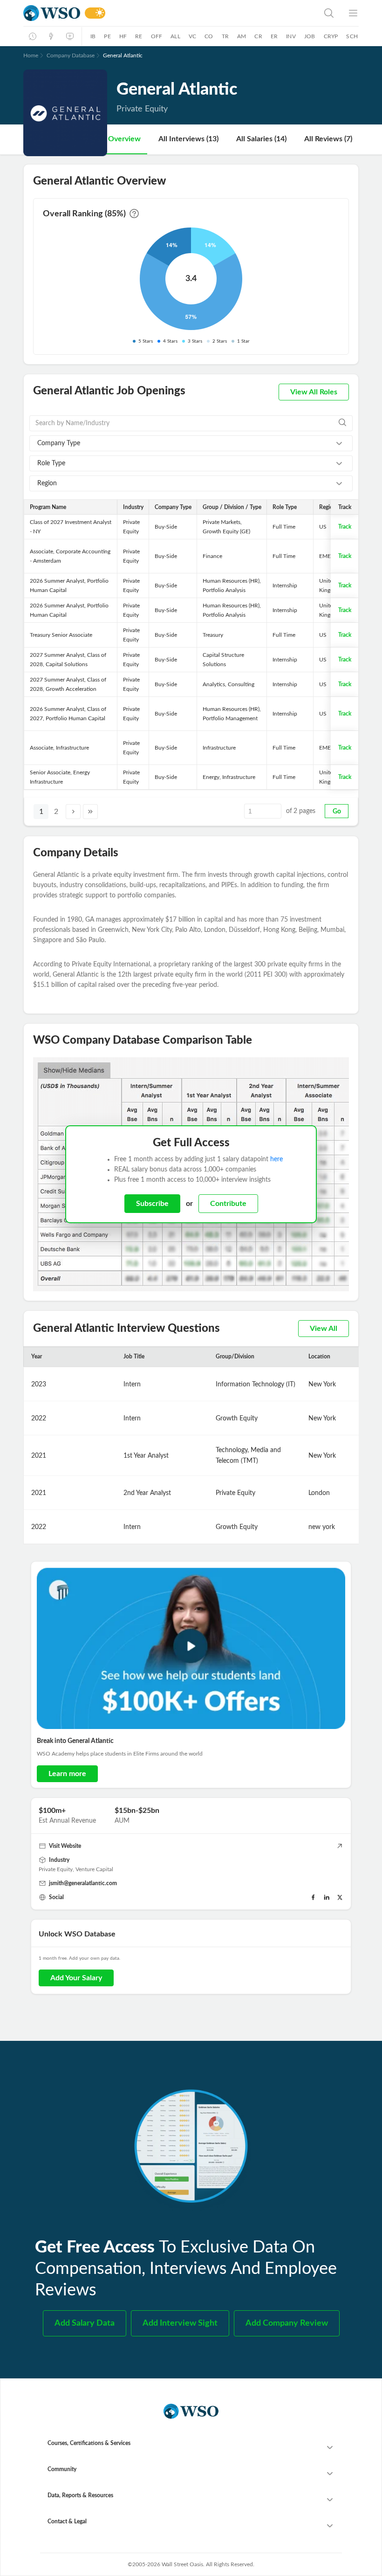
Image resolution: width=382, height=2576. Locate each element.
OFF (157, 36)
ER (274, 36)
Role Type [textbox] (51, 463)
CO (209, 36)
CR (258, 36)
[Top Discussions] (51, 36)
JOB (310, 36)
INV (291, 36)
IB (93, 36)
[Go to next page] (73, 812)
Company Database (71, 55)
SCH (352, 36)
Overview (124, 139)
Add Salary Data (85, 2323)
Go (337, 812)
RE (139, 36)
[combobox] (191, 443)
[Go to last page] (90, 812)
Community (62, 2469)
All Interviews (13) (188, 139)
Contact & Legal (67, 2521)
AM (242, 36)
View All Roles (314, 392)
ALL (175, 36)
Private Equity (56, 1869)
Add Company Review (287, 2323)
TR (225, 36)
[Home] (52, 13)
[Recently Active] (33, 36)
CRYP (331, 36)
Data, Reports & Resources (80, 2495)
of (301, 811)
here (276, 1159)
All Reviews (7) (328, 139)
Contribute (228, 1204)
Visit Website (65, 1846)
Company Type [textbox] (59, 443)
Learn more (67, 1774)
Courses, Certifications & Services (89, 2443)
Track (345, 527)
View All (324, 1329)
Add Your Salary (76, 1978)
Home (31, 55)
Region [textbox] (47, 483)
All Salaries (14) (261, 139)
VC (192, 36)
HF (123, 36)
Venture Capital (94, 1869)
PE (107, 36)
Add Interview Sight (180, 2323)
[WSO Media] (70, 36)
